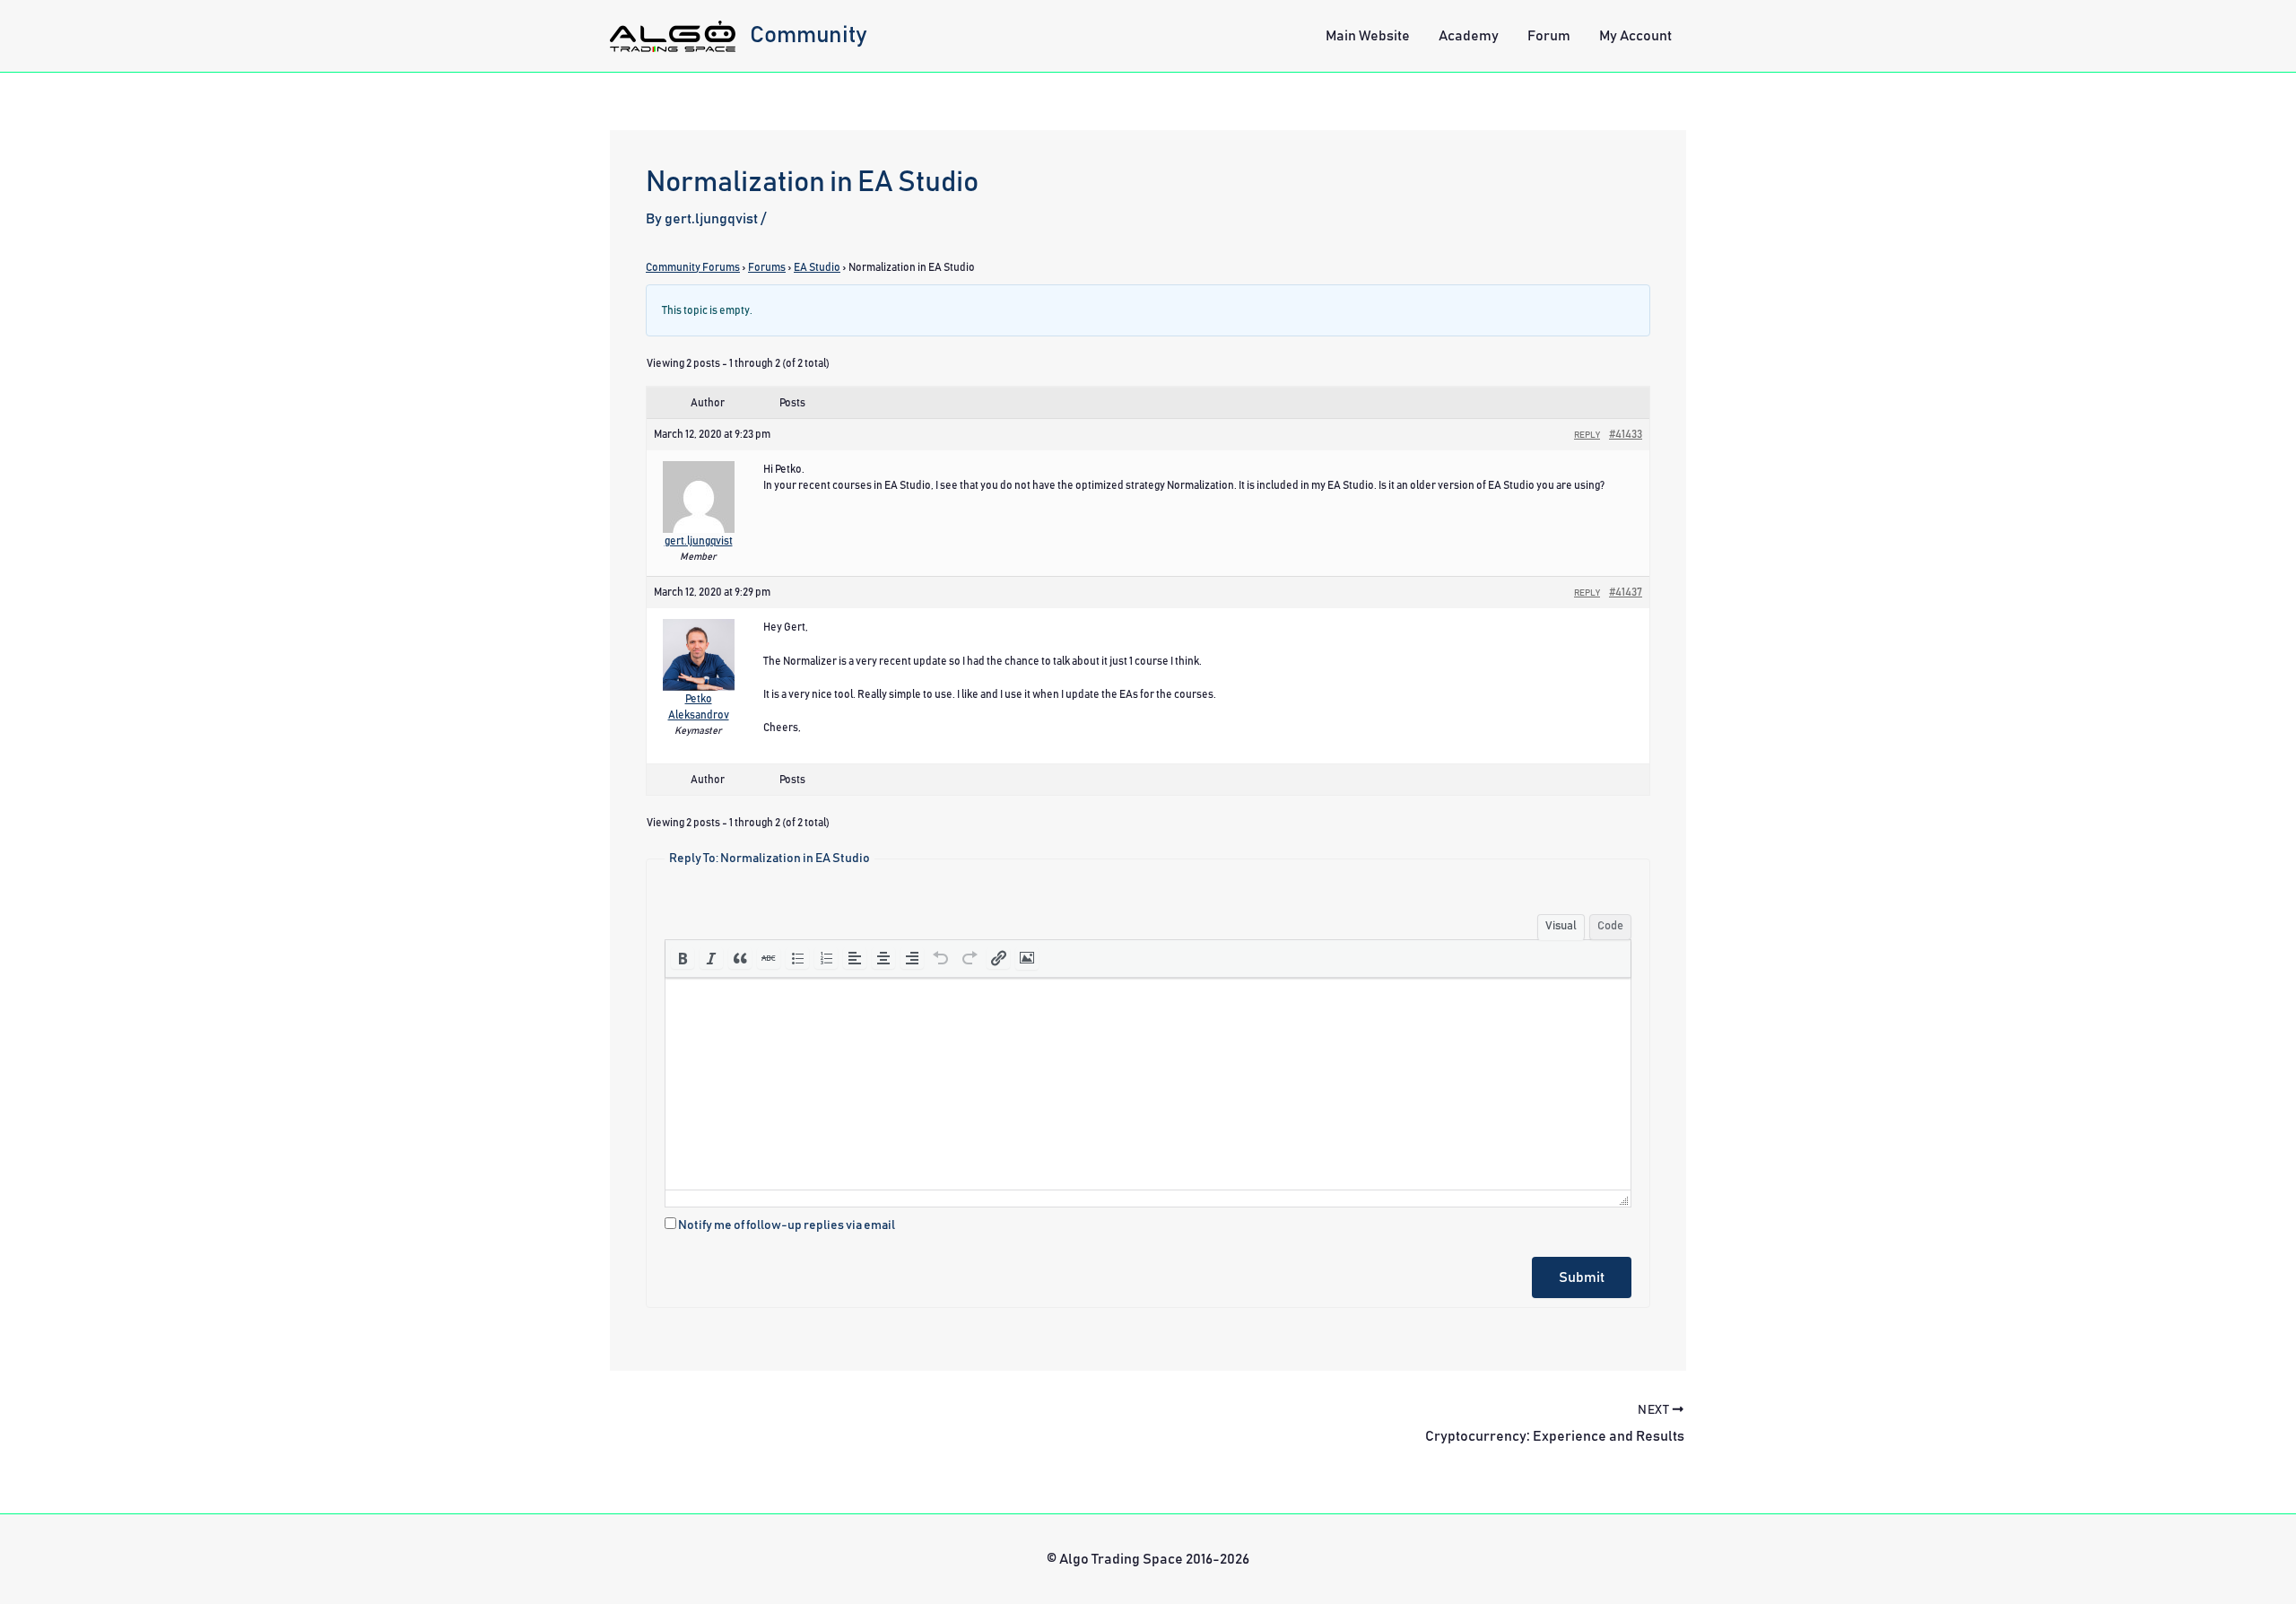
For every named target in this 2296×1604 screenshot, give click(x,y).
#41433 (1626, 434)
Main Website (1368, 36)
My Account (1635, 36)
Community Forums (693, 267)
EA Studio (817, 267)
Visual (1561, 926)
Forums (767, 267)
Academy (1469, 36)
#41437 (1626, 592)
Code (1610, 926)
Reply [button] (1587, 435)
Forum (1549, 36)
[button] (683, 958)
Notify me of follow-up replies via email (787, 1225)
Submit (1582, 1277)
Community (809, 35)
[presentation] (683, 958)
